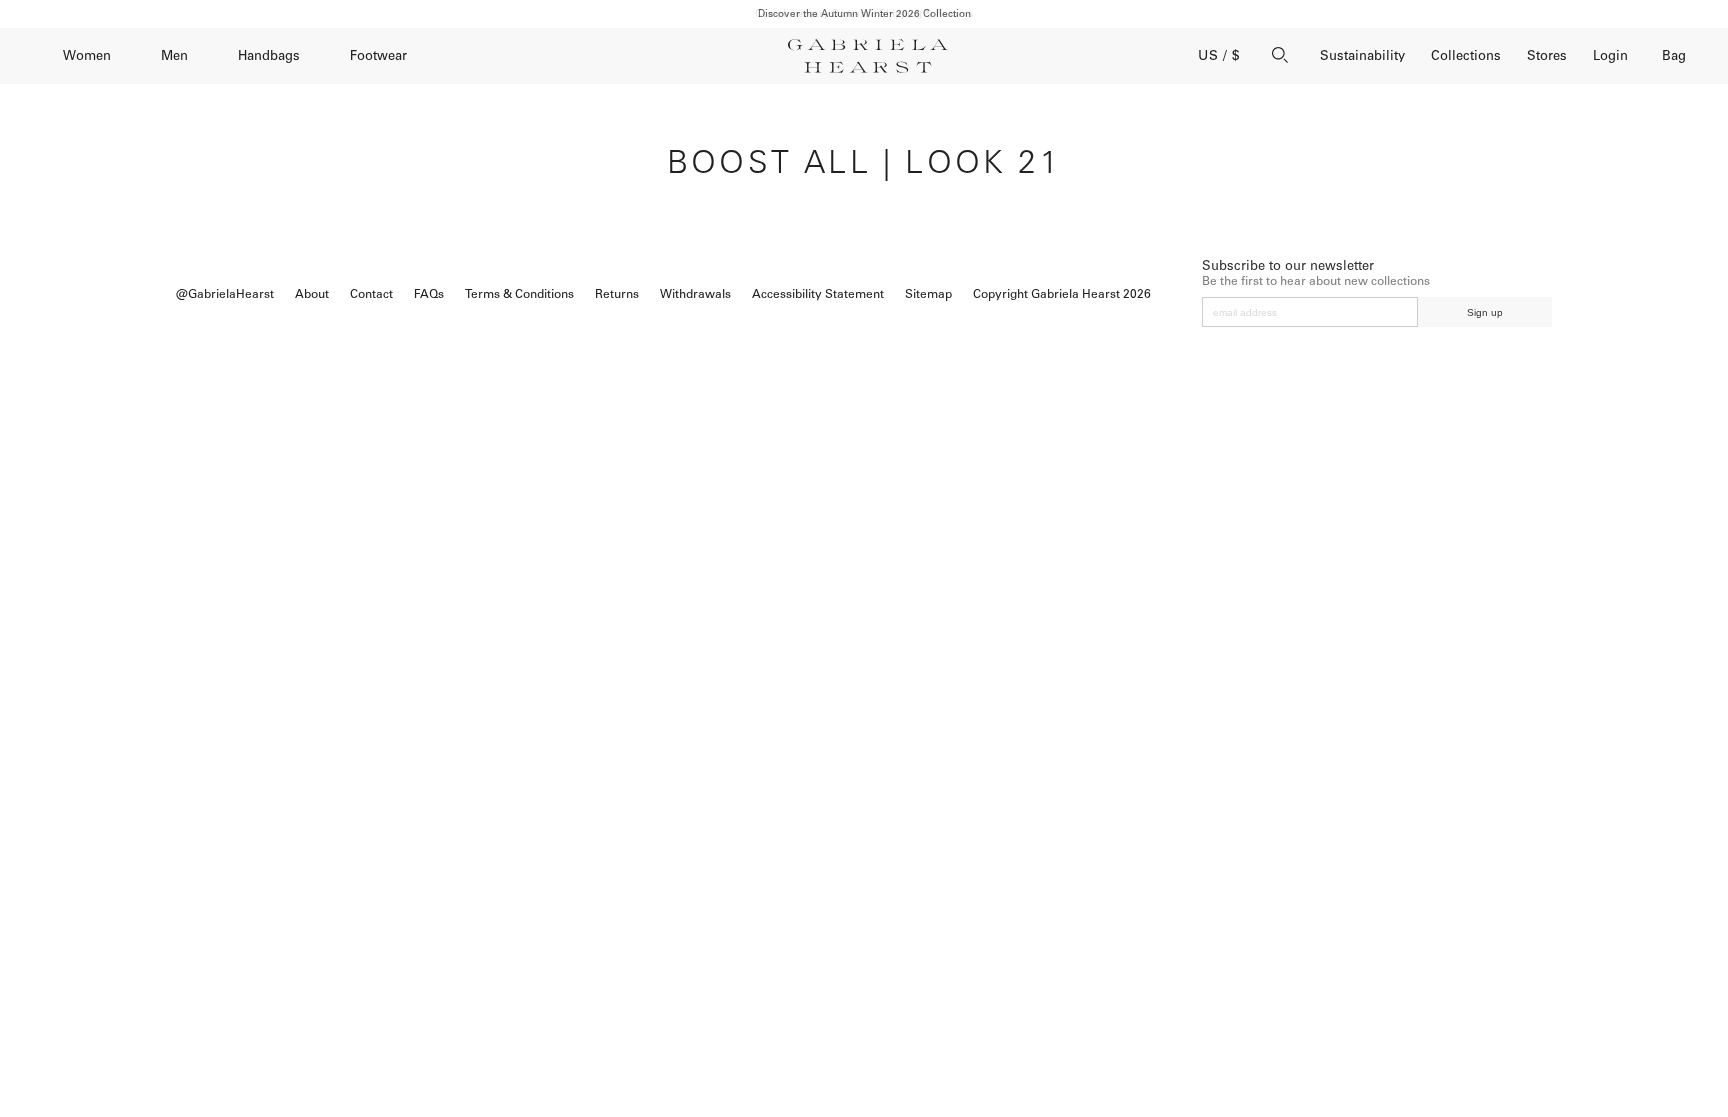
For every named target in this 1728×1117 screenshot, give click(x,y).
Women (87, 55)
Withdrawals (695, 294)
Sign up (1485, 312)
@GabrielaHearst (225, 294)
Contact (371, 294)
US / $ (1219, 55)
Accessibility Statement (818, 294)
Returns (617, 294)
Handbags (269, 55)
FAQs (429, 294)
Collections (1466, 55)
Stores (1547, 55)
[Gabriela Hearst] (868, 56)
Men (174, 55)
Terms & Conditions (519, 294)
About (312, 294)
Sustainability (1362, 55)
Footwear (378, 55)
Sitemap (928, 294)
